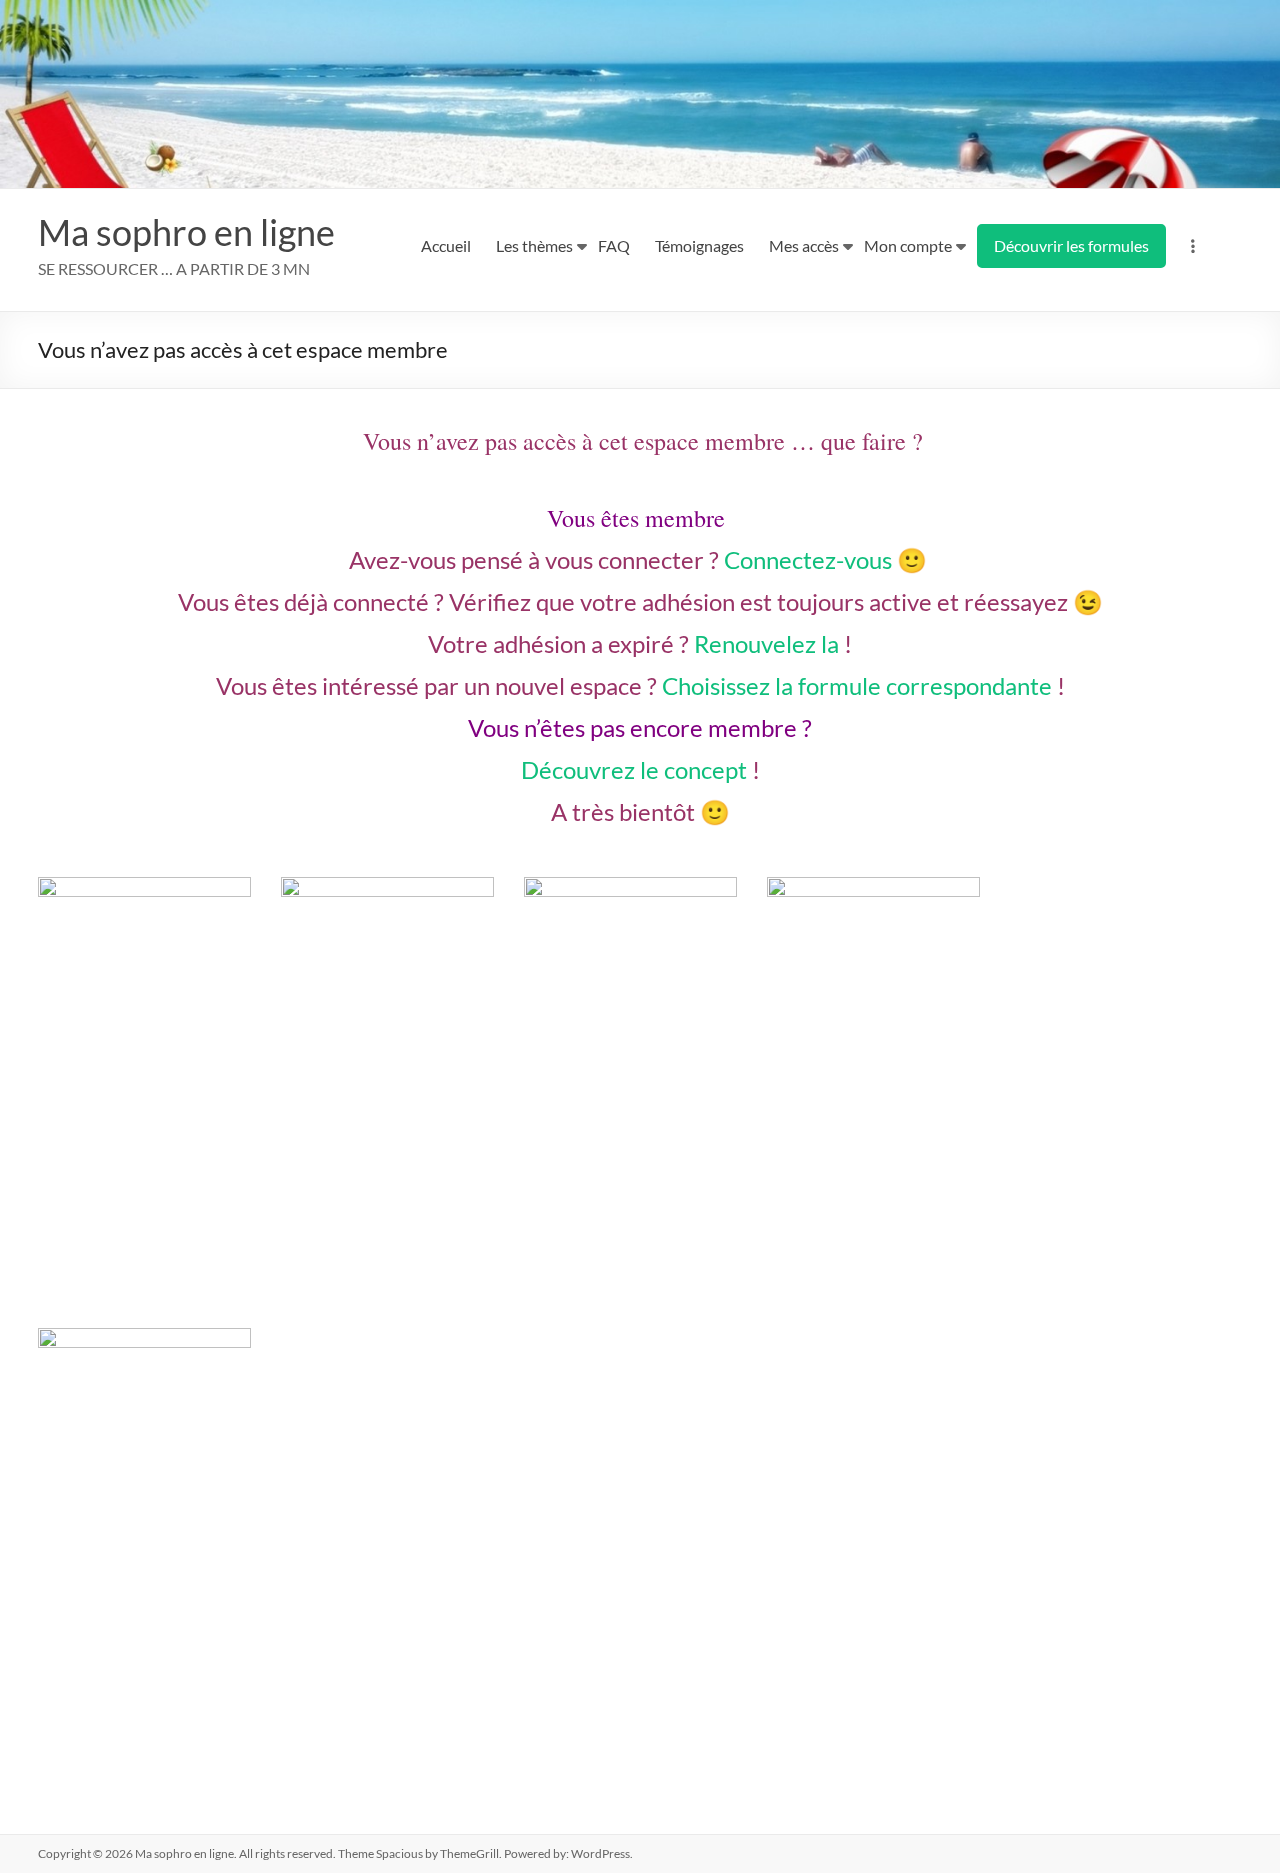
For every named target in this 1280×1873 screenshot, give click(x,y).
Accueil (446, 245)
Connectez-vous (808, 559)
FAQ (614, 245)
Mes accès (804, 245)
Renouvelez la (766, 643)
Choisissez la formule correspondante (857, 685)
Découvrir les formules (1071, 245)
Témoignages (699, 245)
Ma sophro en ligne (186, 232)
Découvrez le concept (634, 769)
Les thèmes (534, 245)
